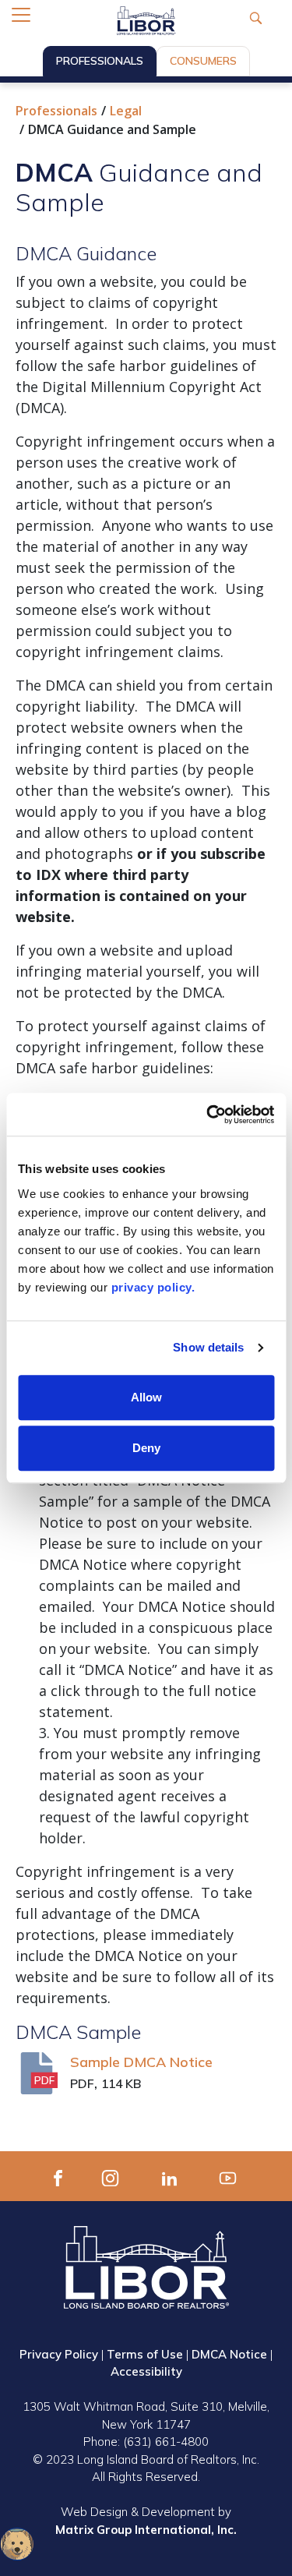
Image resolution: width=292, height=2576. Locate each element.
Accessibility (146, 2371)
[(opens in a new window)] (58, 2176)
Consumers (203, 61)
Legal (126, 111)
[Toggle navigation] (21, 15)
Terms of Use (145, 2354)
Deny (146, 1448)
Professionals (100, 61)
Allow (146, 1397)
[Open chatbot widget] (17, 2544)
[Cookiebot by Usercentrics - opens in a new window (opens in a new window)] (208, 1115)
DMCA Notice (229, 2354)
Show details (208, 1347)
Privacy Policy (59, 2354)
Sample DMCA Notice (141, 2062)
